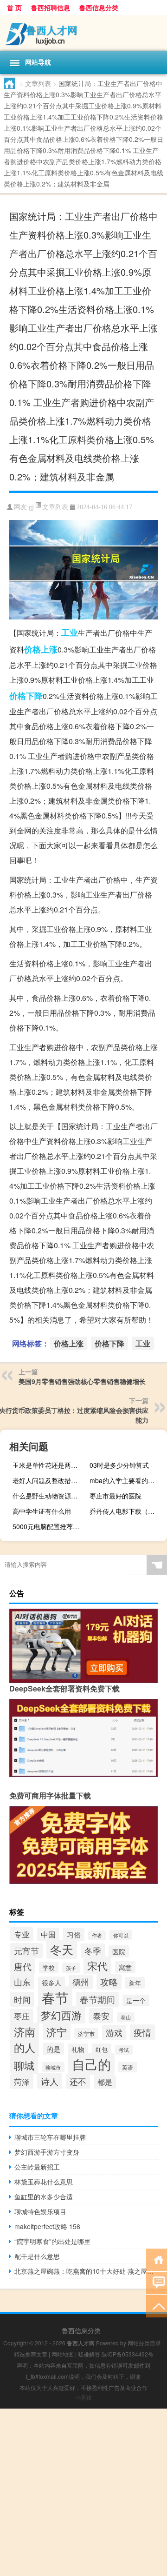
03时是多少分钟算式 (119, 1465)
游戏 (114, 2032)
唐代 (23, 1966)
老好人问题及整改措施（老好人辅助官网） (50, 1480)
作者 (97, 1935)
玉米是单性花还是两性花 (48, 1465)
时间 (22, 1999)
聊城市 (53, 2067)
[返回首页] (157, 2259)
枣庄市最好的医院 (116, 1496)
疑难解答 (89, 2354)
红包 (102, 2049)
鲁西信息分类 (99, 7)
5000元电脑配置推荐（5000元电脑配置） (50, 1526)
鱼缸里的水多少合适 (44, 2197)
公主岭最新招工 (37, 2167)
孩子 (71, 1968)
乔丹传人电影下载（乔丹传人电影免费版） (127, 1511)
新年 (135, 1983)
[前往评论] (157, 2282)
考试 (124, 2050)
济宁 (57, 2032)
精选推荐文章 (31, 2354)
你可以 (121, 1935)
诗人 (50, 2081)
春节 (55, 1997)
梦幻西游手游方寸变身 (47, 2152)
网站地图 (63, 2354)
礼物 (78, 2049)
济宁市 (86, 2034)
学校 (49, 1967)
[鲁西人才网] (83, 33)
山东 (22, 1982)
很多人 (51, 1983)
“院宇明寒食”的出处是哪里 (52, 2241)
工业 (70, 632)
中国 (48, 1934)
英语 (128, 2067)
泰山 (126, 2017)
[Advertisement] (83, 2492)
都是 (105, 2082)
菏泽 (22, 2081)
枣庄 (22, 2016)
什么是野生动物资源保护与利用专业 (50, 1496)
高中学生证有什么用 (42, 1511)
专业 (22, 1934)
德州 (81, 1982)
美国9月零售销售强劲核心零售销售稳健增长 (82, 1381)
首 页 (14, 7)
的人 (25, 2047)
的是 (53, 2049)
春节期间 (97, 1999)
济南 (25, 2031)
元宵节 (26, 1950)
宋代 (97, 1965)
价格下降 (26, 696)
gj (31, 507)
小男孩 (83, 2397)
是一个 (136, 2000)
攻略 (109, 1982)
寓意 (125, 1967)
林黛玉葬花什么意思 (44, 2182)
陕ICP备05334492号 (128, 2354)
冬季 (93, 1951)
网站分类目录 (144, 2343)
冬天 (62, 1949)
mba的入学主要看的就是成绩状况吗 (127, 1480)
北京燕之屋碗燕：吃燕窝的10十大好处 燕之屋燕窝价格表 (86, 2271)
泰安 (101, 2016)
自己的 (91, 2064)
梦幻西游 (61, 2015)
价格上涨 (41, 649)
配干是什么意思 (37, 2256)
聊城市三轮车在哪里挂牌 (50, 2137)
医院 (119, 1951)
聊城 (24, 2065)
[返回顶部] (157, 2306)
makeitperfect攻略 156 (47, 2226)
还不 (78, 2081)
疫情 (142, 2032)
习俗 (74, 1934)
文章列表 (38, 83)
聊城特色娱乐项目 (40, 2211)
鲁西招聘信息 (51, 7)
